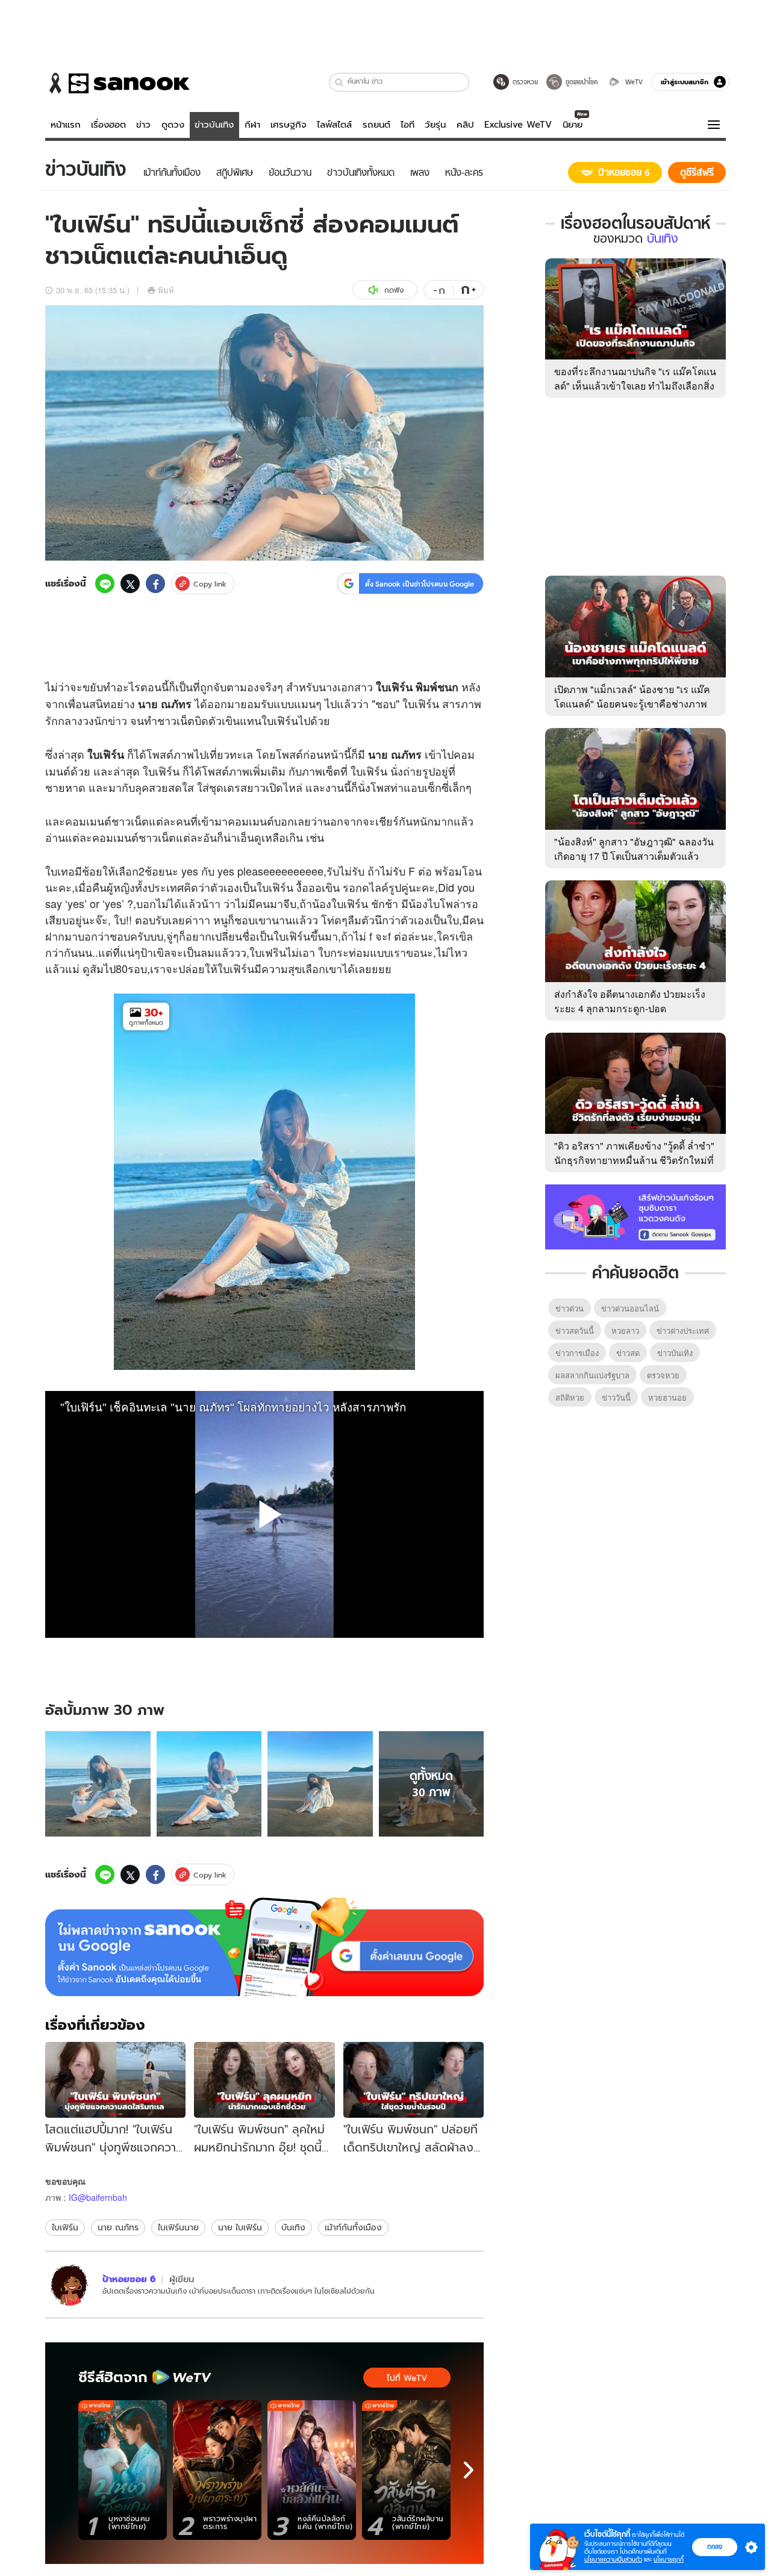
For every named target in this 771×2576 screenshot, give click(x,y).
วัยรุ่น (435, 125)
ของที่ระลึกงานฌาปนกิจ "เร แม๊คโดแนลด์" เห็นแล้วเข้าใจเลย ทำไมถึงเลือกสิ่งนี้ (635, 386)
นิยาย (573, 125)
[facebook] (155, 583)
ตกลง (715, 2546)
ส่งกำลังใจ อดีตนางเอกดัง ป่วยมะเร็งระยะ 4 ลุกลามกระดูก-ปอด (630, 1001)
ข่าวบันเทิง (214, 125)
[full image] (98, 1784)
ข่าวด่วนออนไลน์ (630, 1308)
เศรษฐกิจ (289, 125)
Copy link (210, 584)
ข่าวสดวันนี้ (575, 1330)
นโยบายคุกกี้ (669, 2559)
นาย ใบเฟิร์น (240, 2227)
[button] (339, 82)
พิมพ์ (166, 290)
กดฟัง (394, 290)
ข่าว (143, 125)
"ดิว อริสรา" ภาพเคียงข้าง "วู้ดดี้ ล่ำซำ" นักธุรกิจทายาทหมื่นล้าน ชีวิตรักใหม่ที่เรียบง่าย (634, 1160)
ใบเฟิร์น (65, 2227)
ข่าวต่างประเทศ (683, 1330)
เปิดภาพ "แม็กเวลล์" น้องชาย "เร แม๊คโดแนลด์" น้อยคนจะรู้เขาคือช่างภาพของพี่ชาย (632, 704)
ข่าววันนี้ (616, 1397)
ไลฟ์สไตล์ (334, 125)
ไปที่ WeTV (407, 2378)
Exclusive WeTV (518, 125)
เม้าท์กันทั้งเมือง (353, 2227)
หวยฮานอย (667, 1397)
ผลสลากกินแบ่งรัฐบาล (592, 1375)
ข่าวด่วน (570, 1308)
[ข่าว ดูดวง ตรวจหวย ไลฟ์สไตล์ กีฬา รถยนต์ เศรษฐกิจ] (117, 83)
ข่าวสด (628, 1353)
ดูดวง (173, 125)
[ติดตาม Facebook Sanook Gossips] (635, 1216)
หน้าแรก (66, 125)
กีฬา (252, 125)
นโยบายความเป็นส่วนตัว (613, 2559)
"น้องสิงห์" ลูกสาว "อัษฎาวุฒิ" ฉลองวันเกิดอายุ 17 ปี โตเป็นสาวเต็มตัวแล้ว (634, 849)
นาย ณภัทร (118, 2227)
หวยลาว (625, 1330)
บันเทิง (293, 2227)
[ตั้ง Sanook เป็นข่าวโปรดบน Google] (264, 1947)
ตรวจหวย (663, 1375)
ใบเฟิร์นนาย (178, 2227)
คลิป (465, 125)
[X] (130, 583)
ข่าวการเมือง (577, 1353)
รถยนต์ (376, 125)
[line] (105, 583)
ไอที (407, 125)
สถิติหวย (570, 1397)
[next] (469, 2470)
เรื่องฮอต (108, 125)
